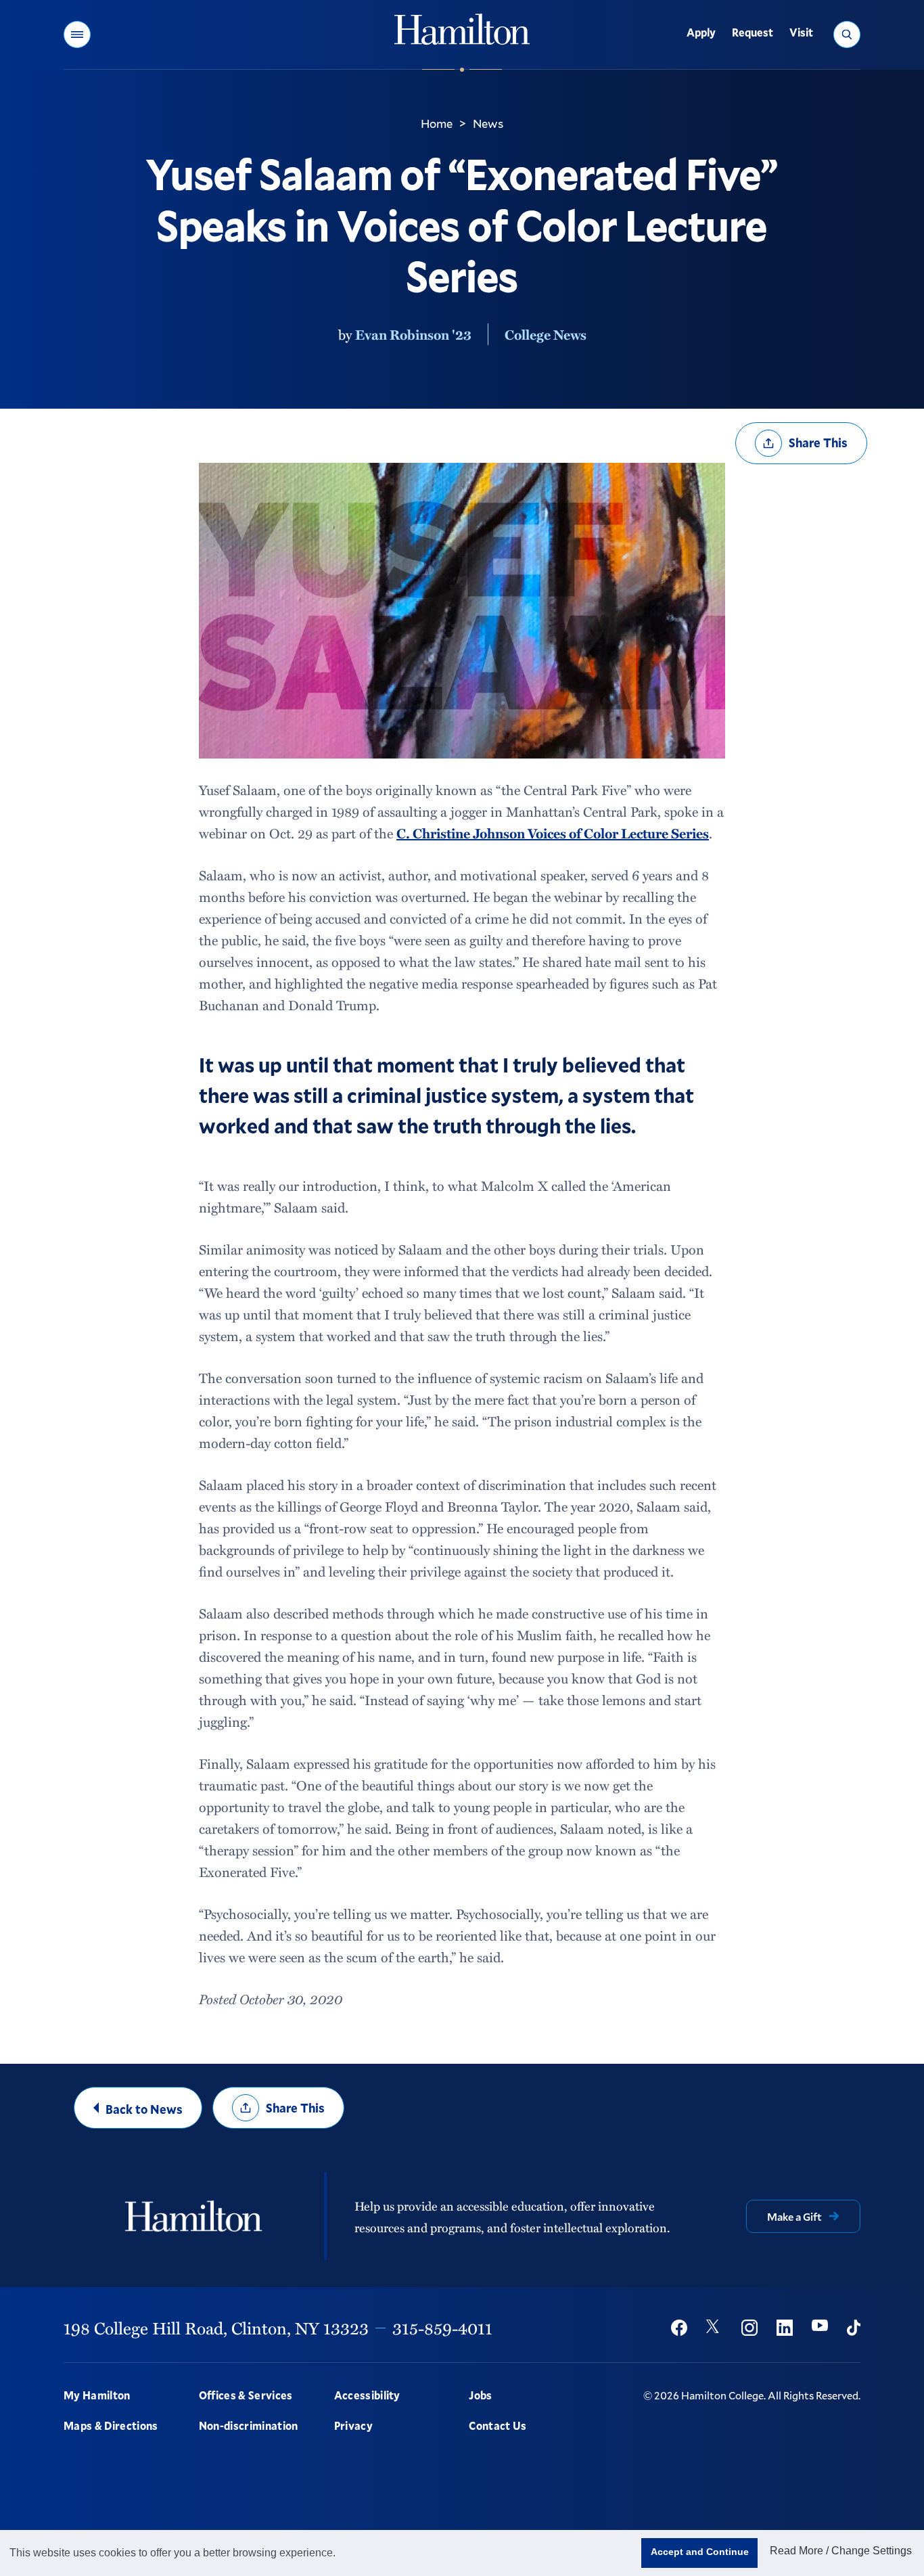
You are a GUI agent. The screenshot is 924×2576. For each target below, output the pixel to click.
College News (546, 334)
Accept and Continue (700, 2552)
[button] (77, 35)
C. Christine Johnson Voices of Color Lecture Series (553, 833)
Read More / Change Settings (841, 2551)
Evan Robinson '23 (413, 334)
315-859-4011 (442, 2328)
